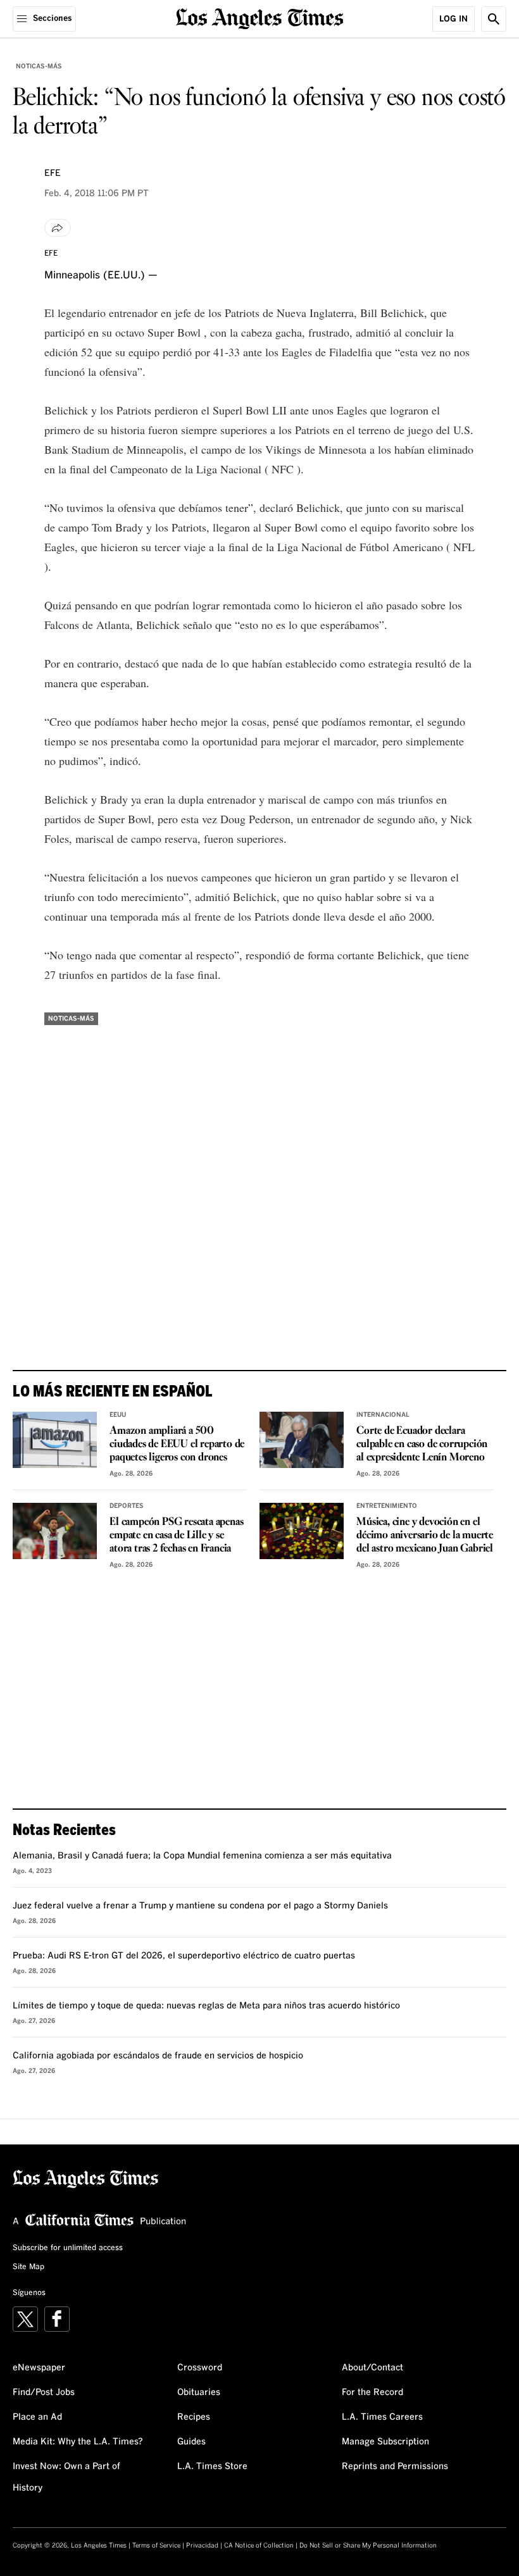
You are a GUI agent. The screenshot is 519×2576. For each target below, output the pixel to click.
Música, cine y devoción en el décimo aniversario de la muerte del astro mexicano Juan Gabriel (425, 1535)
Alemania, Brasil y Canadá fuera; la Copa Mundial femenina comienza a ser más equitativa (202, 1856)
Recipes (194, 2417)
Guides (191, 2442)
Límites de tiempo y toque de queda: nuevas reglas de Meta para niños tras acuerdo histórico (206, 2006)
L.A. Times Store (212, 2467)
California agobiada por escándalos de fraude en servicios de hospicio (158, 2056)
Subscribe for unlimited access (68, 2248)
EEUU (118, 1415)
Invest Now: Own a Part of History (66, 2477)
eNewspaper (39, 2368)
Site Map (28, 2267)
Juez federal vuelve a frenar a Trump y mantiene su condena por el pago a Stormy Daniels (200, 1906)
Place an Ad (37, 2417)
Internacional (383, 1415)
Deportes (127, 1506)
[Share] (58, 228)
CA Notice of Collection (259, 2546)
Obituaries (199, 2392)
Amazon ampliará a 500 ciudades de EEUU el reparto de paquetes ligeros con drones (177, 1444)
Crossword (200, 2368)
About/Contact (372, 2368)
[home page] (260, 17)
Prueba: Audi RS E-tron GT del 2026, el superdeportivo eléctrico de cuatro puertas (184, 1956)
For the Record (372, 2392)
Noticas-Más (39, 66)
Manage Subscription (385, 2442)
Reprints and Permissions (395, 2467)
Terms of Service (156, 2546)
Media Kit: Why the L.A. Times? (78, 2442)
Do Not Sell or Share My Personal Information (368, 2546)
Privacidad (202, 2546)
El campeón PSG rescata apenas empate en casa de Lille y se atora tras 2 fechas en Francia (176, 1535)
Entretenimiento (387, 1506)
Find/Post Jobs (44, 2392)
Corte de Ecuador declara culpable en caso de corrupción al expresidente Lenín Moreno (422, 1444)
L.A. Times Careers (382, 2417)
